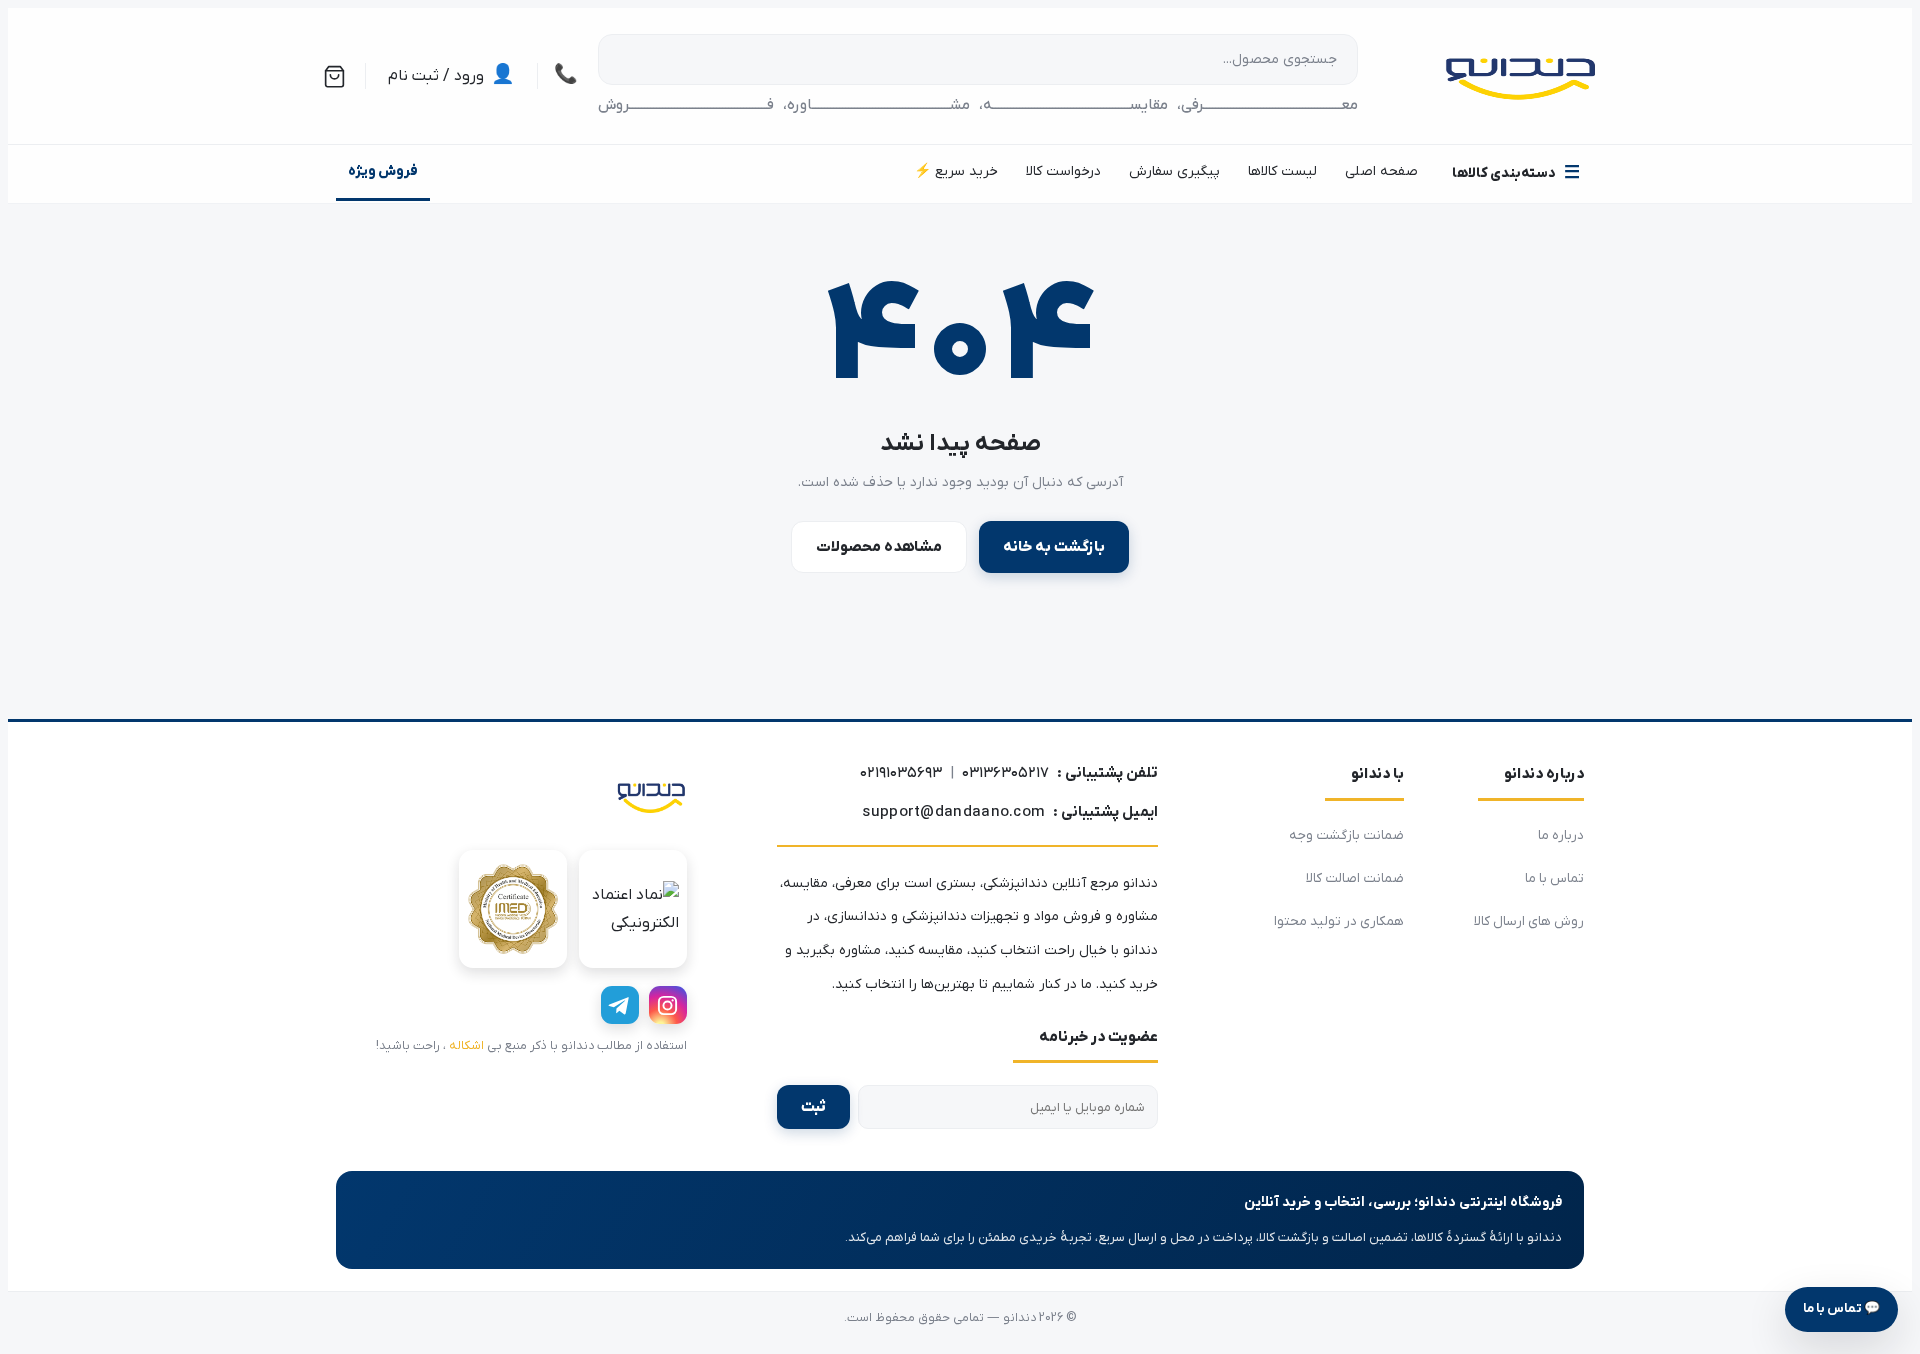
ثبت (813, 1107)
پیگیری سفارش (1174, 171)
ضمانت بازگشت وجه (1346, 835)
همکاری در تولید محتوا (1339, 921)
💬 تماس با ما (1841, 1308)
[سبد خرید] (334, 76)
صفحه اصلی (1381, 171)
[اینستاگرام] (668, 1005)
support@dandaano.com (953, 812)
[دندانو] (651, 796)
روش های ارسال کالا (1529, 921)
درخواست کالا (1063, 171)
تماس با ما (1554, 878)
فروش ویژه (383, 171)
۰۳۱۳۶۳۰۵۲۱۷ (1005, 773)
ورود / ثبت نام (451, 75)
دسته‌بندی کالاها (1516, 173)
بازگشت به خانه (1054, 547)
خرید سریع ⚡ (956, 171)
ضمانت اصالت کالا (1355, 878)
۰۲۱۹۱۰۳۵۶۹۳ (901, 773)
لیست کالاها (1282, 171)
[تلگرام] (620, 1005)
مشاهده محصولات (879, 547)
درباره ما (1561, 835)
